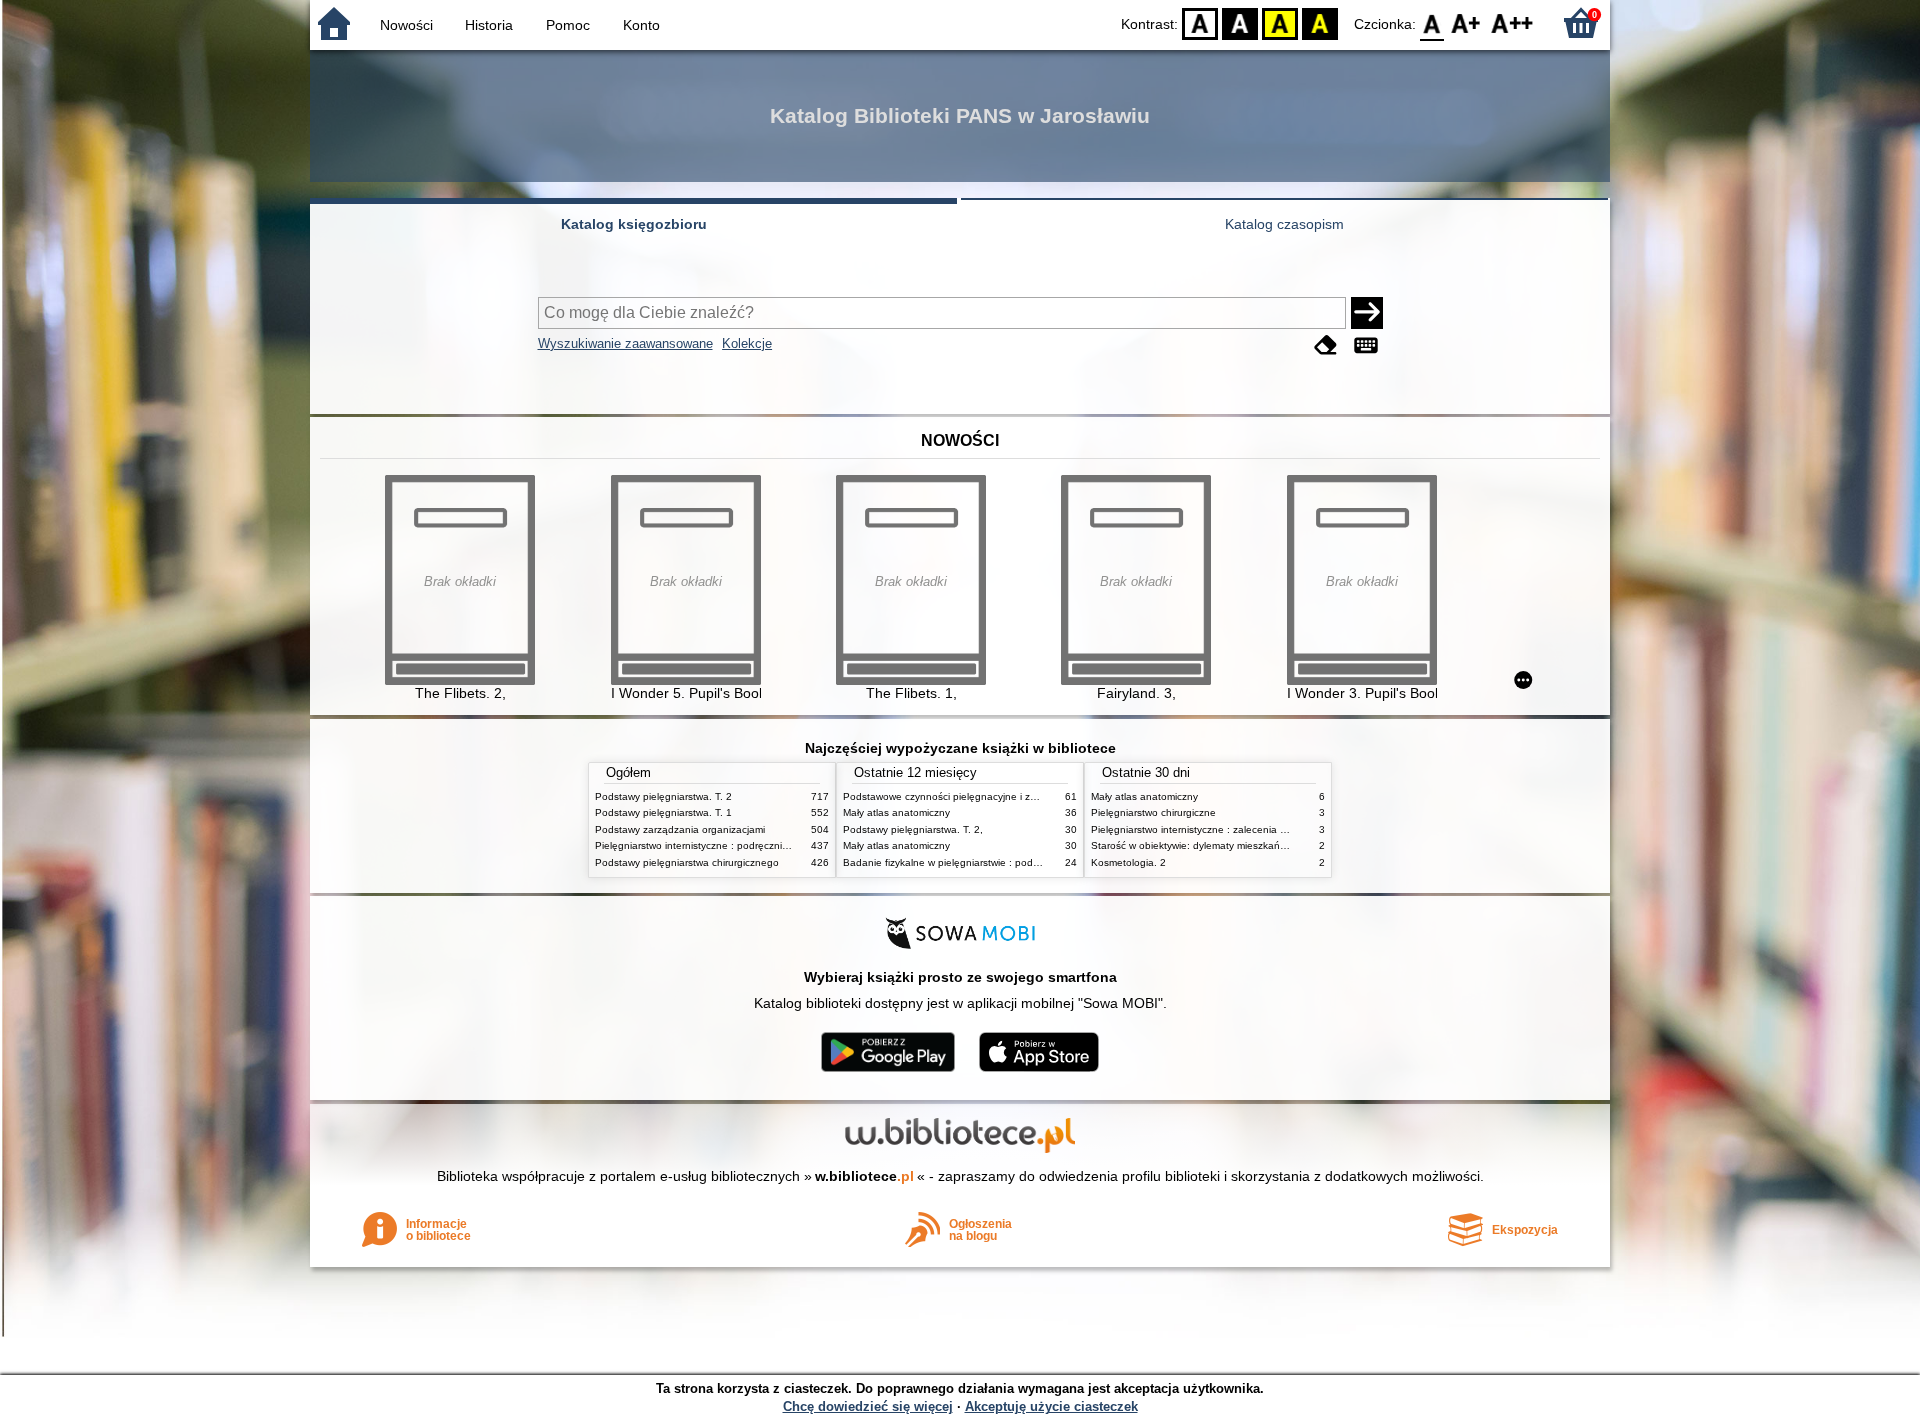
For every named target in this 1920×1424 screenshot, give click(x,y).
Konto (641, 25)
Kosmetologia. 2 (1128, 862)
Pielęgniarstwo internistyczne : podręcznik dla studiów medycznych (748, 845)
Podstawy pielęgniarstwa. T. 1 (663, 812)
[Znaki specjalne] (1366, 345)
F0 (1432, 22)
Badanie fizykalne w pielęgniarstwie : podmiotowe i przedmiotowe (993, 862)
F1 (1466, 22)
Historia (489, 25)
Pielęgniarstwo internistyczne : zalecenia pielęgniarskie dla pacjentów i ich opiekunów (1287, 829)
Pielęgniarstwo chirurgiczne (1153, 812)
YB (1280, 22)
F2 (1512, 22)
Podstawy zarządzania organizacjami (680, 829)
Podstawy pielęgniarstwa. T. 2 (663, 796)
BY (1320, 22)
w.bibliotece (864, 1176)
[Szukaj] (1367, 313)
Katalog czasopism (1284, 224)
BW (1240, 22)
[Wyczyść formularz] (1326, 345)
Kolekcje (747, 343)
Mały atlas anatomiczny (896, 812)
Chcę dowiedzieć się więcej (868, 1406)
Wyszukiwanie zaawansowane (625, 343)
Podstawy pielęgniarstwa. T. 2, (913, 829)
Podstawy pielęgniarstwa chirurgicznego (687, 862)
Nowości (406, 25)
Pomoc (568, 25)
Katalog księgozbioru (634, 224)
